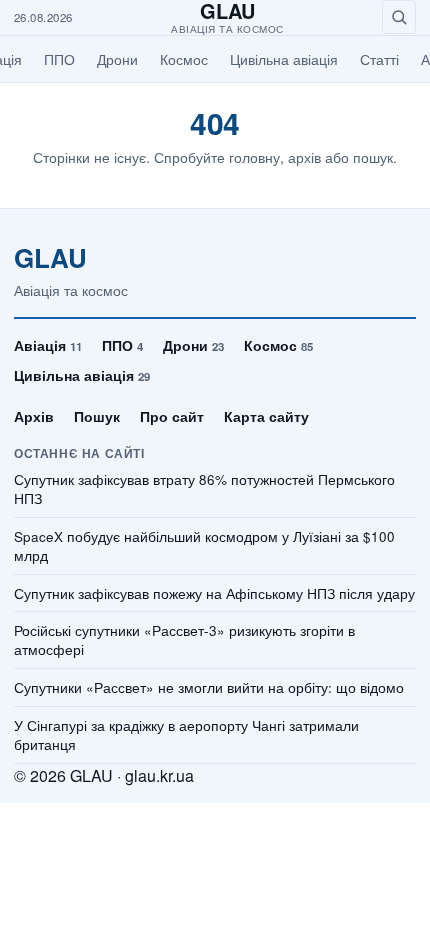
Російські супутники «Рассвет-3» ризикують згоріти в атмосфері (184, 640)
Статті (379, 59)
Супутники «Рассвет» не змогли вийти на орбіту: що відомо (209, 688)
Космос (184, 59)
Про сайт (172, 416)
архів (304, 157)
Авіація (48, 345)
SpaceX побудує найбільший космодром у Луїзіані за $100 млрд (204, 546)
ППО (59, 59)
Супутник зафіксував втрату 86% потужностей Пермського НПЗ (204, 489)
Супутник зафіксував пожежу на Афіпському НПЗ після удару (214, 594)
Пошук (97, 416)
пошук (373, 157)
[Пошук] (399, 17)
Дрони (117, 59)
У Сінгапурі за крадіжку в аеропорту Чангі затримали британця (186, 735)
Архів (34, 416)
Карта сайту (266, 416)
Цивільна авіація (284, 59)
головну (254, 157)
